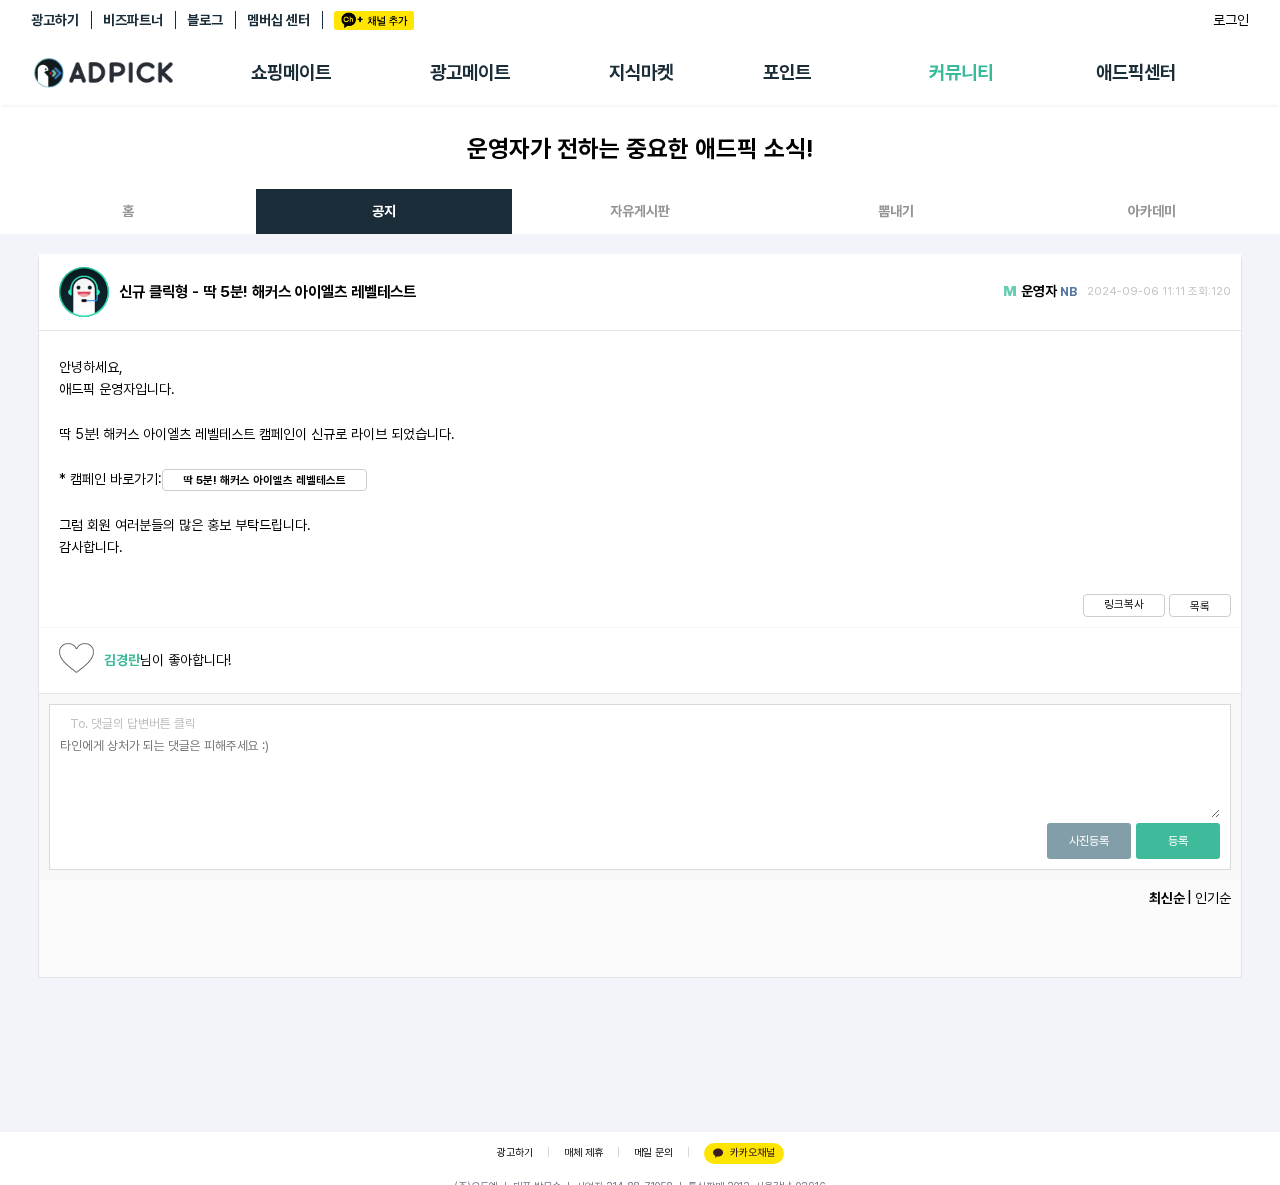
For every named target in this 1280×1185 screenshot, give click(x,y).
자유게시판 (640, 211)
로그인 (1231, 20)
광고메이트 (470, 72)
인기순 (1213, 898)
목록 (1200, 606)
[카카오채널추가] (374, 20)
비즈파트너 (133, 20)
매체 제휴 (583, 1152)
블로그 (205, 20)
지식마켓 (641, 72)
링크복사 (1124, 604)
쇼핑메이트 (291, 72)
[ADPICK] (141, 73)
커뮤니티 (961, 72)
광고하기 (55, 20)
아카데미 (1152, 211)
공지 (384, 211)
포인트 (787, 72)
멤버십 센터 (278, 20)
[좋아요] (76, 660)
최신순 (1167, 898)
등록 (1178, 841)
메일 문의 (653, 1152)
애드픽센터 (1136, 72)
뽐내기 (896, 211)
